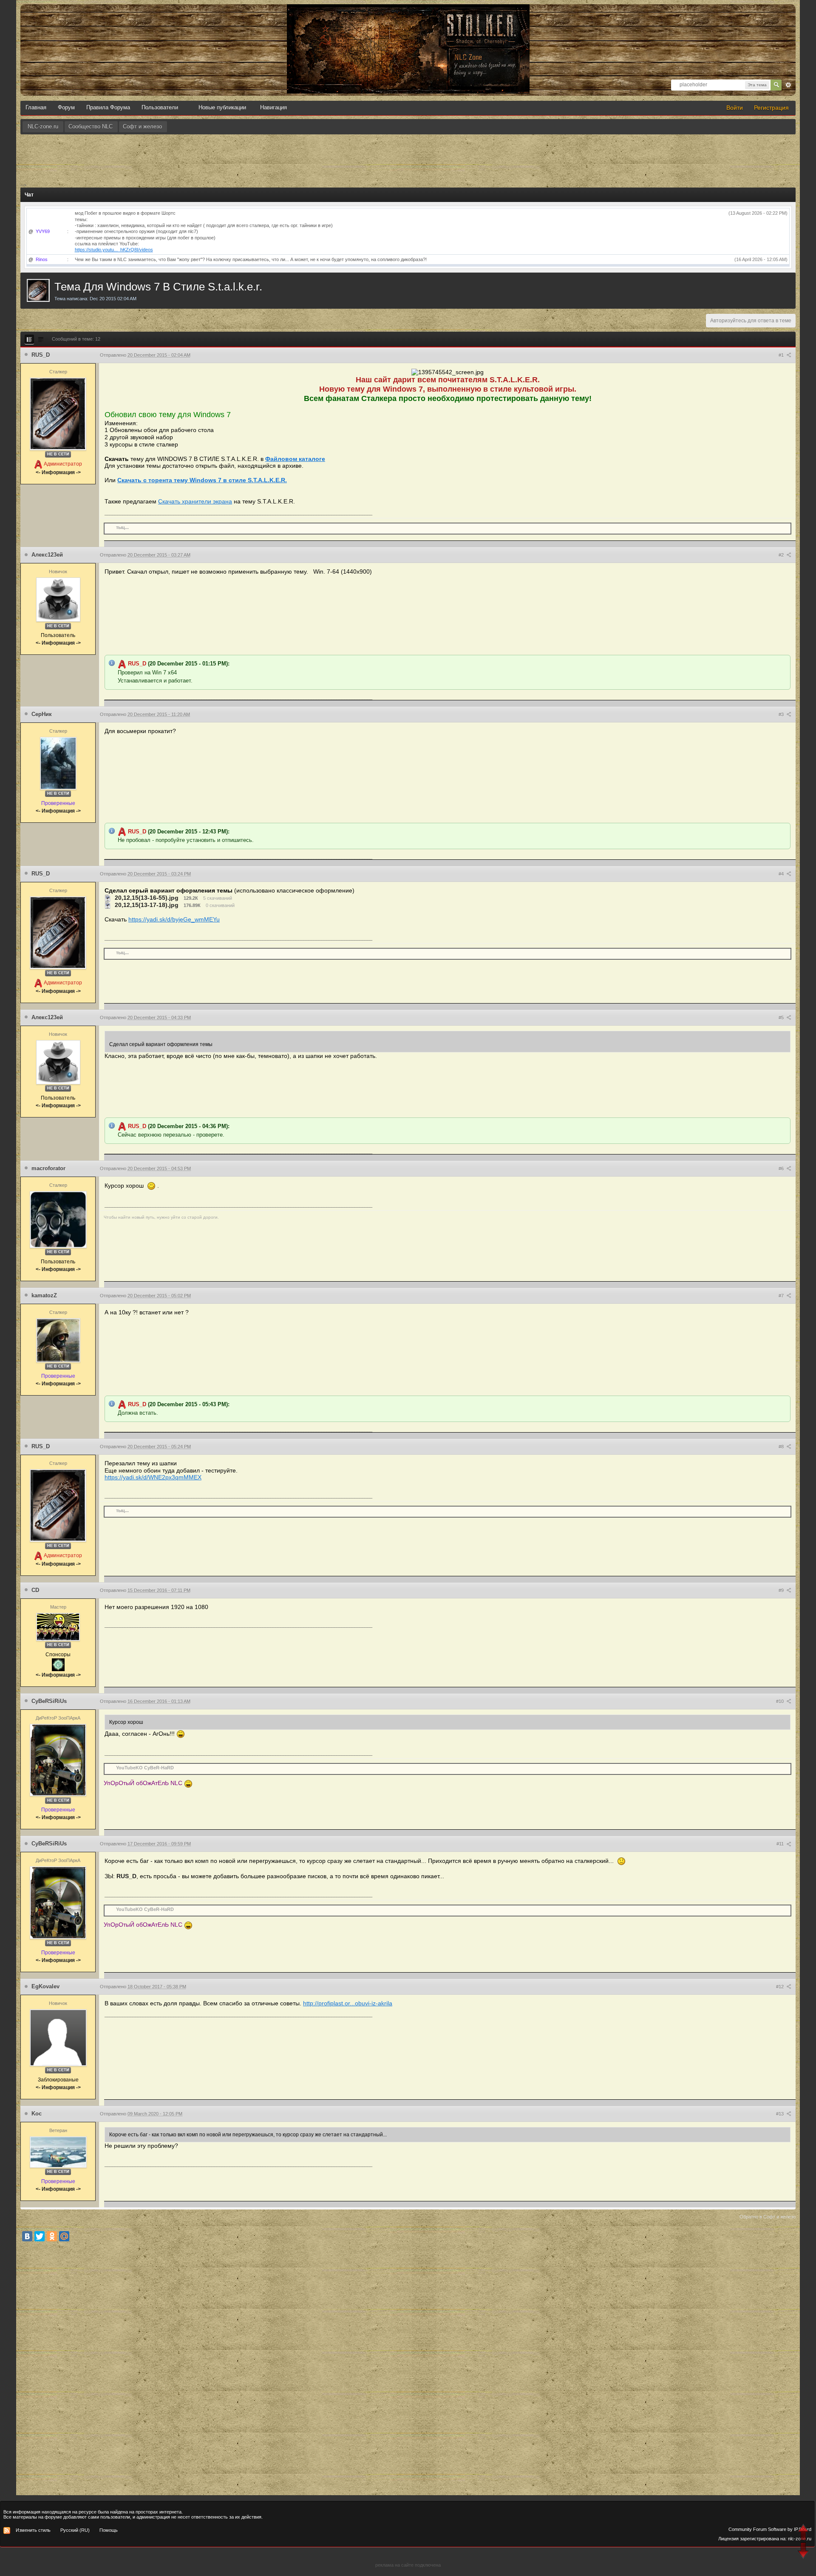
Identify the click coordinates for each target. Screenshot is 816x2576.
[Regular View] (29, 339)
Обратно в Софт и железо (768, 2217)
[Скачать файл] (108, 898)
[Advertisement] (408, 158)
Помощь (109, 2530)
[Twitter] (40, 2236)
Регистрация (771, 108)
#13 (781, 2114)
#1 (782, 355)
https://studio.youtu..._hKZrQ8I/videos (114, 250)
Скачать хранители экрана (195, 501)
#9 (782, 1590)
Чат (29, 195)
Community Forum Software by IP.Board (770, 2529)
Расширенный (788, 85)
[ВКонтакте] (27, 2236)
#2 (782, 555)
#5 (782, 1018)
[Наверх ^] (804, 2533)
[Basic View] (41, 339)
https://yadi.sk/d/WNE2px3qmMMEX (153, 1477)
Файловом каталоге (295, 459)
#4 (782, 874)
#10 (781, 1701)
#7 (782, 1296)
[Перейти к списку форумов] (408, 13)
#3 (782, 714)
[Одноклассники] (52, 2236)
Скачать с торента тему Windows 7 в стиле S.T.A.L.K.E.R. (202, 480)
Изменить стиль (33, 2530)
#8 (782, 1447)
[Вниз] (804, 2552)
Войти (735, 108)
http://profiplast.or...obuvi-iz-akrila (348, 2003)
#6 (782, 1169)
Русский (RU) (75, 2530)
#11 (781, 1844)
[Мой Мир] (64, 2236)
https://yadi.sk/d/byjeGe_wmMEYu (174, 919)
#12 (781, 1987)
